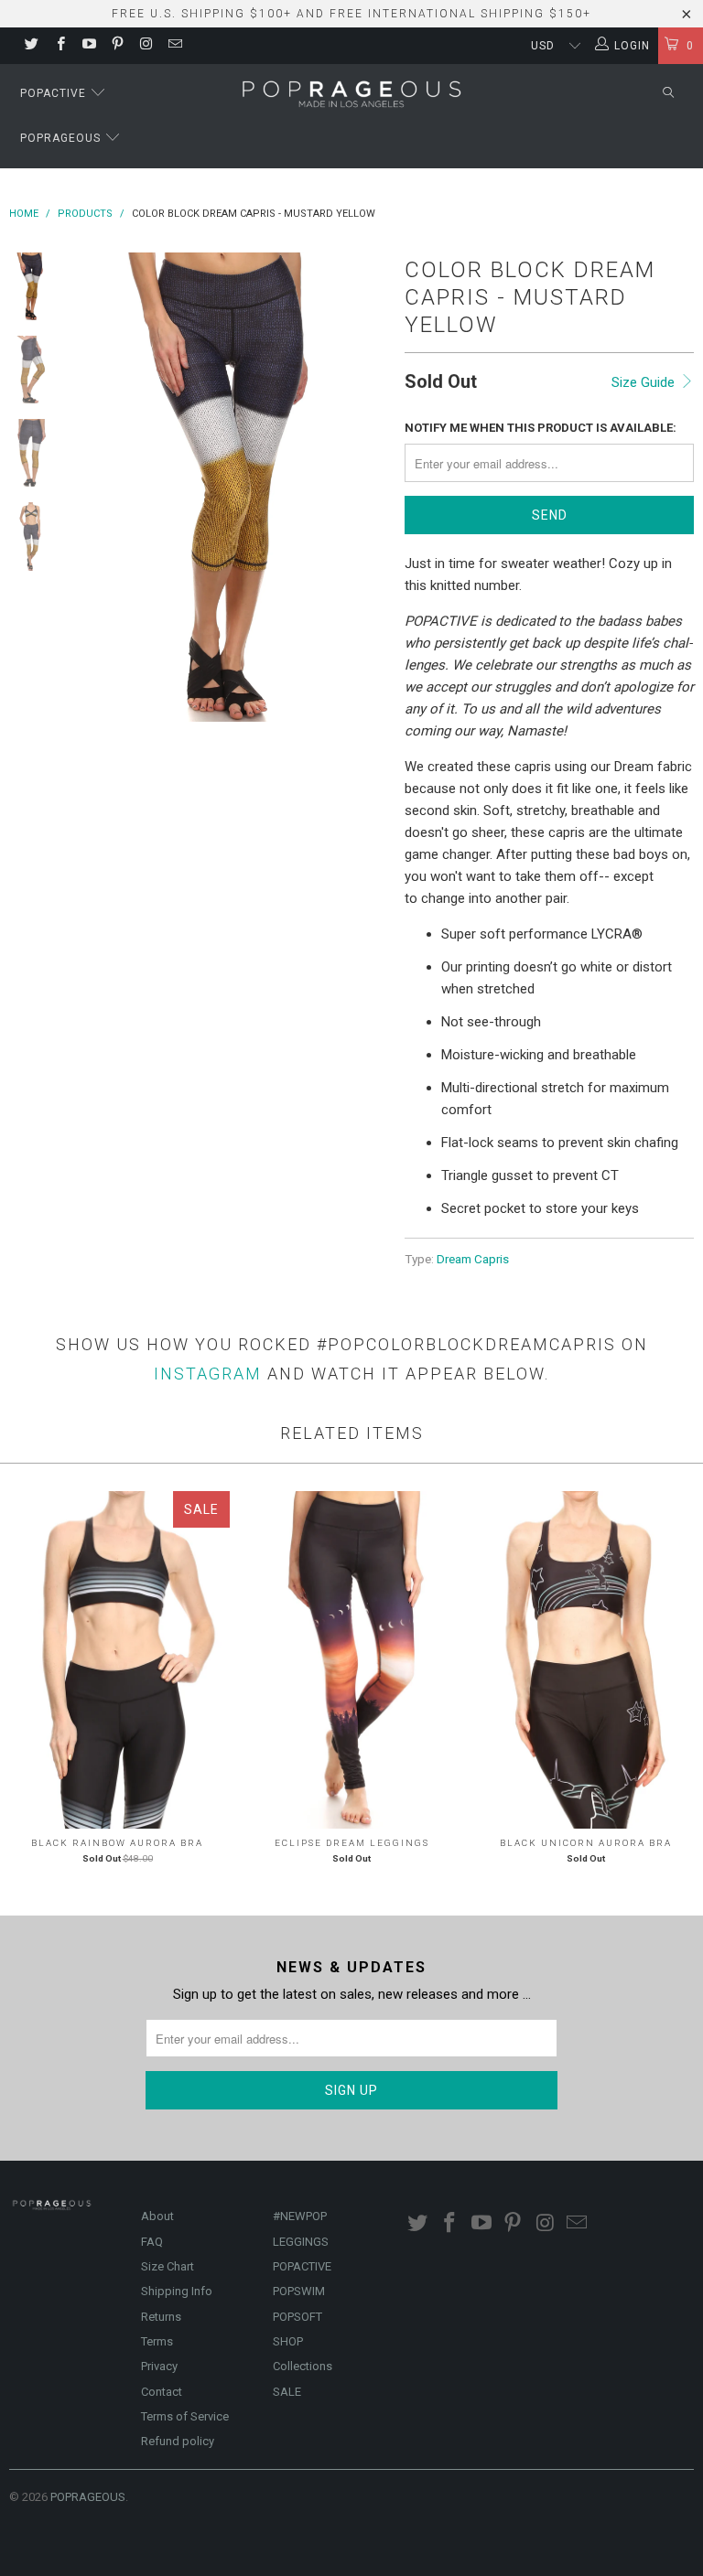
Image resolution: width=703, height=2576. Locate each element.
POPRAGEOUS (88, 2497)
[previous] (91, 487)
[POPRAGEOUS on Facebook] (59, 46)
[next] (369, 487)
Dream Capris (473, 1259)
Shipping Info (177, 2291)
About (157, 2216)
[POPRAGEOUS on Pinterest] (117, 46)
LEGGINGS (301, 2242)
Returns (161, 2317)
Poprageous (62, 138)
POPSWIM (299, 2291)
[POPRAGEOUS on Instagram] (145, 46)
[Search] (668, 94)
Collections (303, 2366)
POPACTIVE (302, 2266)
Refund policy (178, 2441)
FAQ (152, 2242)
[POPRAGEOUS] (351, 93)
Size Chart (168, 2266)
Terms (157, 2341)
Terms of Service (185, 2416)
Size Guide (645, 382)
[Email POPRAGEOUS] (173, 46)
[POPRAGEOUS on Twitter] (31, 46)
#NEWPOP (300, 2216)
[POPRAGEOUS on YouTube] (88, 46)
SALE (287, 2392)
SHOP (288, 2341)
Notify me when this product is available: (541, 428)
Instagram (208, 1374)
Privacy (159, 2366)
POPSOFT (297, 2317)
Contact (162, 2392)
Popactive (55, 93)
